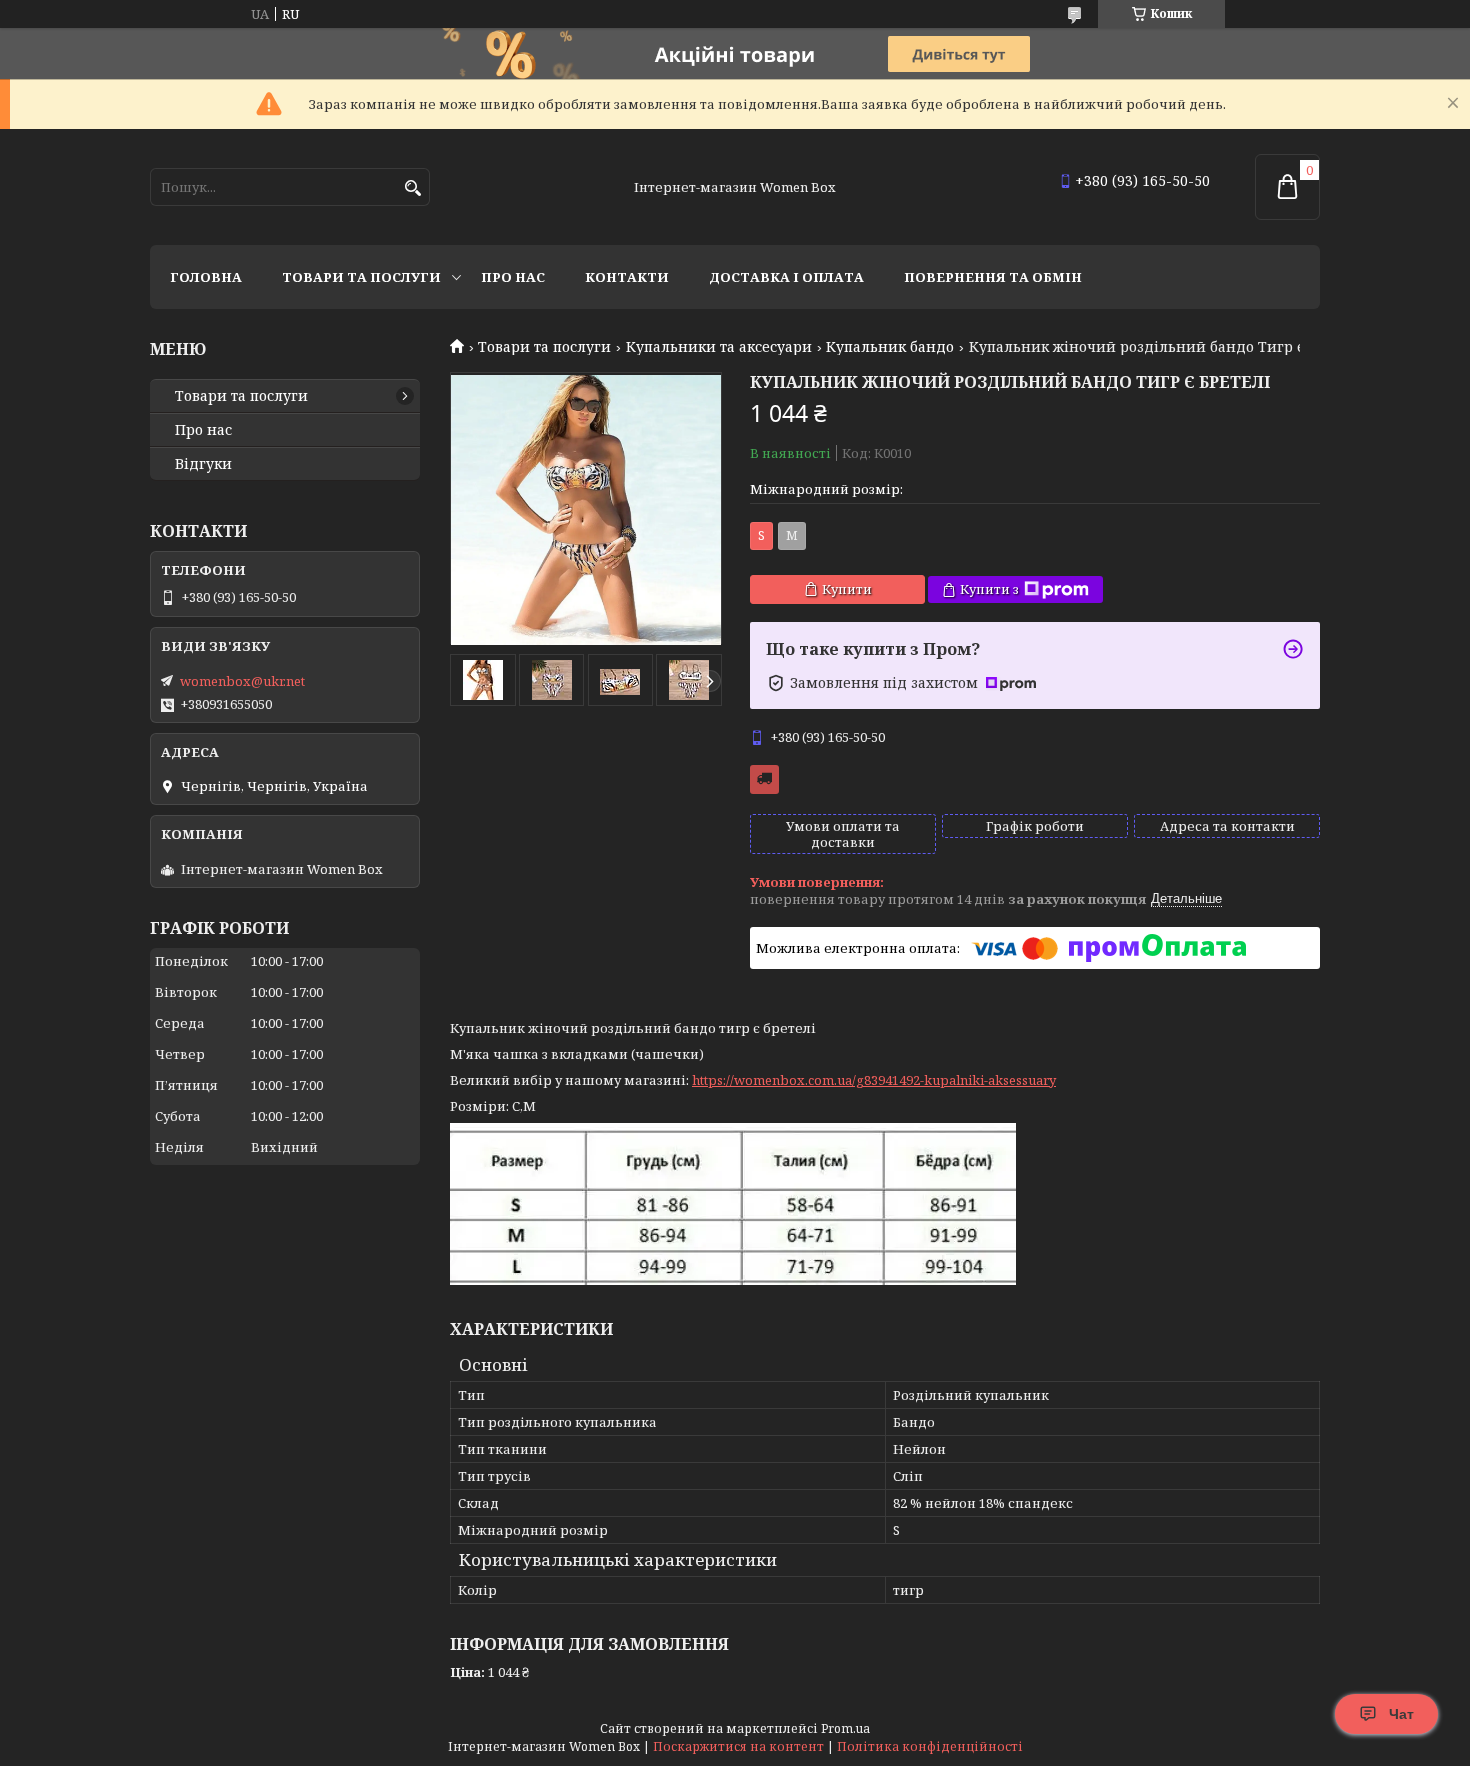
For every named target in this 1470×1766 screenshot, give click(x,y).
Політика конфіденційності (930, 1746)
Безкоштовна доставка (764, 779)
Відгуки (203, 464)
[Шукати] (412, 188)
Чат (1401, 1714)
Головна (206, 277)
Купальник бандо (890, 347)
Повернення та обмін (993, 277)
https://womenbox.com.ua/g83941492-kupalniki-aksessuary (874, 1080)
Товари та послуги (361, 277)
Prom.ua (845, 1728)
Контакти (627, 277)
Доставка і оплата (786, 277)
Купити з (989, 589)
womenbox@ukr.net (242, 681)
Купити (847, 589)
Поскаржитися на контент (738, 1746)
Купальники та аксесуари (719, 347)
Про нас (513, 277)
